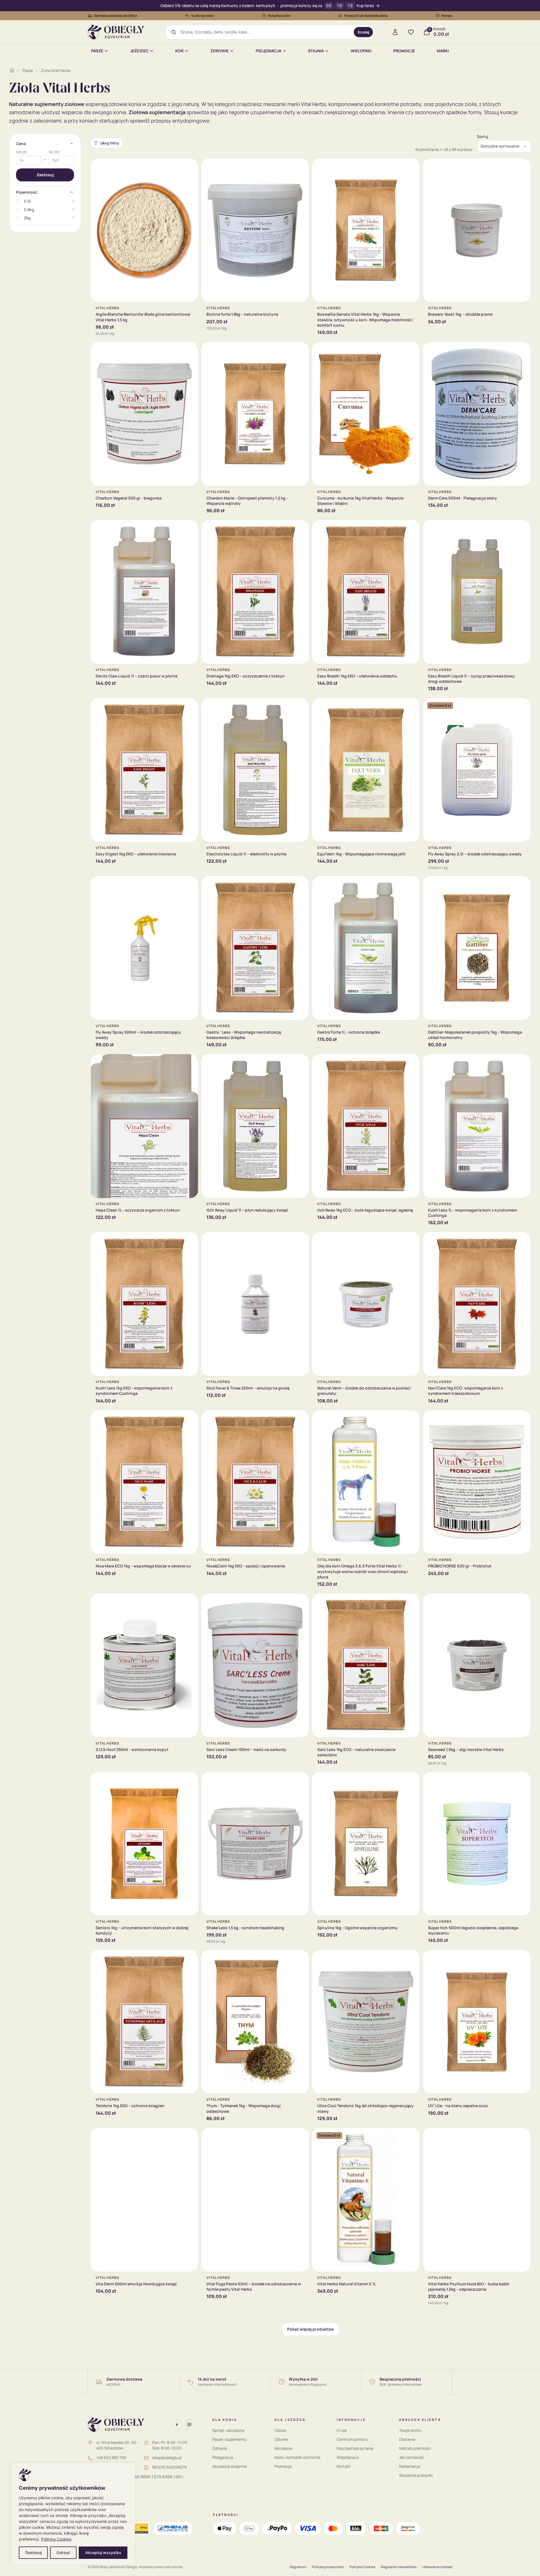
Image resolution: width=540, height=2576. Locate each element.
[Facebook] (177, 2424)
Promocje (404, 51)
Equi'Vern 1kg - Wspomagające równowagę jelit (361, 854)
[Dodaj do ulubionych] (190, 167)
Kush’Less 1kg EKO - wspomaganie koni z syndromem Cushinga (134, 1391)
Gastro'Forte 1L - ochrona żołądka (349, 1032)
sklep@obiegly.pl (167, 2458)
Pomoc (447, 16)
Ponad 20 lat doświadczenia (366, 16)
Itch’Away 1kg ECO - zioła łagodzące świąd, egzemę (365, 1210)
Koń (179, 51)
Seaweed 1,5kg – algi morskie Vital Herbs (466, 1749)
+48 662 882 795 (111, 2458)
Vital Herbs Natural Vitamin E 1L (347, 2284)
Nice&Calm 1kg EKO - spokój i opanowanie (246, 1566)
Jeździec (139, 51)
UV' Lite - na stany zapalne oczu (458, 2106)
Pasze (97, 51)
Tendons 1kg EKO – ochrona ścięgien (130, 2106)
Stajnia (316, 51)
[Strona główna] (12, 70)
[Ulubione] (411, 32)
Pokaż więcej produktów (310, 2329)
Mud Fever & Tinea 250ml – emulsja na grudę (248, 1388)
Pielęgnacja (268, 51)
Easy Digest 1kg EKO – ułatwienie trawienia (136, 854)
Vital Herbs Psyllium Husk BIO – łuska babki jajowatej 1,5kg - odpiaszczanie (469, 2286)
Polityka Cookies (56, 2539)
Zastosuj (45, 175)
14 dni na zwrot (202, 16)
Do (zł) (54, 152)
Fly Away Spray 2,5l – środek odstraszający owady (475, 854)
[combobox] (265, 32)
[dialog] (73, 2514)
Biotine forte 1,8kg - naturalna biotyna (242, 314)
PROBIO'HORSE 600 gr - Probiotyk (460, 1566)
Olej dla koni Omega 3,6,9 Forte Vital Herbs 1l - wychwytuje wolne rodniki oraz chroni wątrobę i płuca (363, 1571)
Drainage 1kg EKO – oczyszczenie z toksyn (246, 676)
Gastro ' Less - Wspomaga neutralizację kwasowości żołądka (244, 1035)
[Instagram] (189, 2424)
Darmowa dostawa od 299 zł (116, 16)
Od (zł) (22, 152)
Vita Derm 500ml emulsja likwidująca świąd (136, 2284)
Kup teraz (365, 6)
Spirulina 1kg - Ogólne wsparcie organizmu (357, 1928)
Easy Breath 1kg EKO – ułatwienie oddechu (357, 676)
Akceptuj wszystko (103, 2553)
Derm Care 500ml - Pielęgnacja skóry (463, 498)
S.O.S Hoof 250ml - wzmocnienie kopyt (132, 1749)
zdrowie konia (125, 104)
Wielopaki (361, 51)
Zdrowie (220, 51)
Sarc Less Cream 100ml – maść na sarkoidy (246, 1749)
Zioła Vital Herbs (56, 70)
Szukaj (363, 32)
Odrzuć (63, 2553)
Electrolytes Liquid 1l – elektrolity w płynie (246, 854)
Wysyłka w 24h (279, 16)
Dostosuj (33, 2553)
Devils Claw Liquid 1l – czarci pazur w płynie (137, 676)
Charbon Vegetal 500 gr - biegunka (129, 498)
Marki (443, 51)
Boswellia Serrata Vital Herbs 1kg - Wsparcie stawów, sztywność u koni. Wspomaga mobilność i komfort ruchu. (365, 320)
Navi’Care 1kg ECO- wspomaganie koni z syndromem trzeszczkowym (465, 1391)
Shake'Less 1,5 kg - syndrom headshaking (245, 1928)
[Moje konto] (395, 32)
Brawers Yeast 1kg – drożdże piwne (460, 314)
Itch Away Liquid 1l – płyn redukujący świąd (247, 1210)
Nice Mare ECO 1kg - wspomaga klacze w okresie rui (143, 1566)
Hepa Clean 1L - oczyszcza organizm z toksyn (138, 1210)
